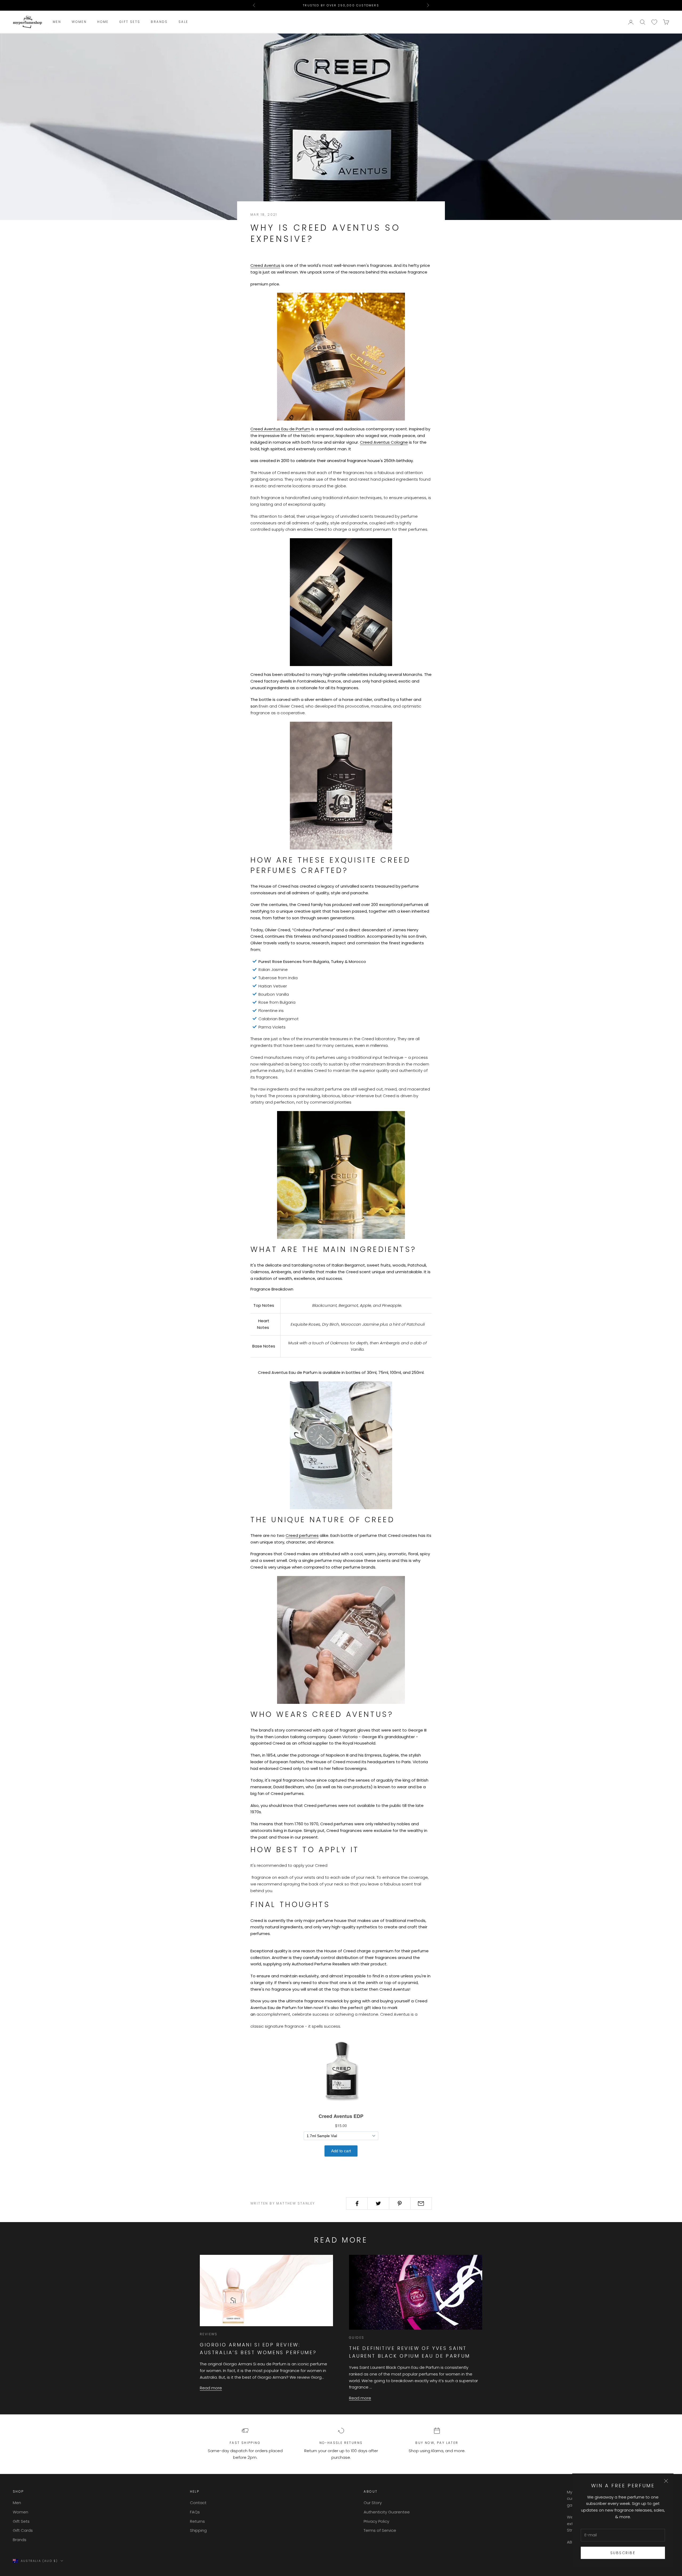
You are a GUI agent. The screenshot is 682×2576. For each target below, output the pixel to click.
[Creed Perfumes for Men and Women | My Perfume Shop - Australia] (341, 1640)
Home (103, 22)
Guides (357, 2338)
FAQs (195, 2512)
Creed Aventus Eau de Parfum (280, 429)
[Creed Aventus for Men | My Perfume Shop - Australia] (341, 602)
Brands (159, 22)
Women (79, 22)
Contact (198, 2503)
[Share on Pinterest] (400, 2203)
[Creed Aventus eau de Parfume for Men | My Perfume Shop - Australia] (341, 356)
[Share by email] (421, 2203)
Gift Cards (23, 2530)
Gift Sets (130, 22)
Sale (183, 22)
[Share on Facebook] (357, 2203)
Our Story (373, 2503)
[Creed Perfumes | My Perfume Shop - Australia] (341, 1445)
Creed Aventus (265, 265)
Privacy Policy (376, 2521)
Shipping (198, 2530)
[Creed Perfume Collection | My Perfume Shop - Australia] (341, 786)
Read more (211, 2388)
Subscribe (623, 2553)
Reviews (209, 2334)
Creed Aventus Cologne (384, 442)
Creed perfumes (302, 1535)
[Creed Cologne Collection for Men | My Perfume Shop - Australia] (341, 1175)
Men (57, 22)
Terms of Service (380, 2530)
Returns (197, 2521)
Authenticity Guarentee (387, 2512)
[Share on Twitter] (378, 2203)
